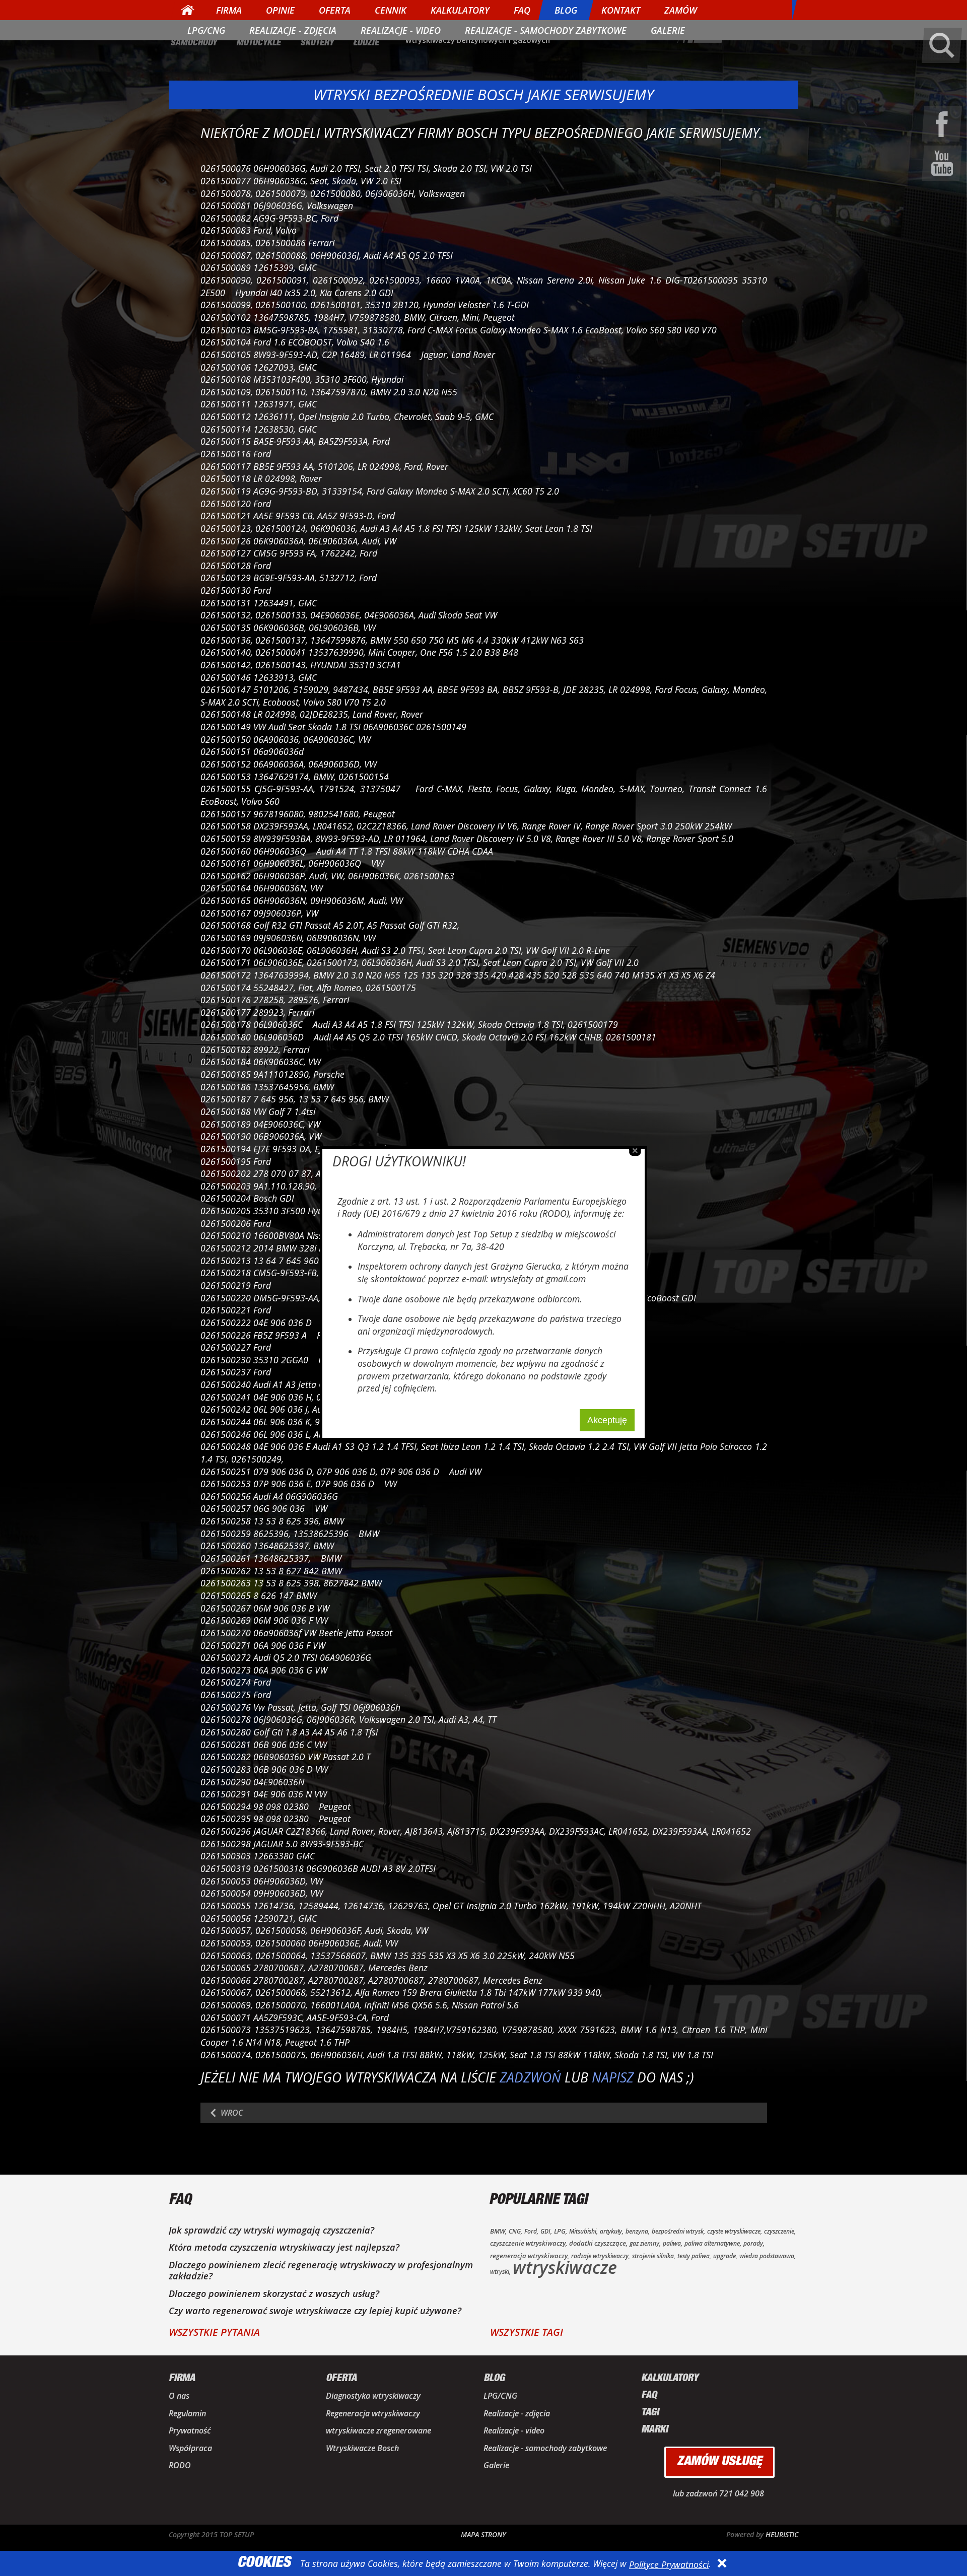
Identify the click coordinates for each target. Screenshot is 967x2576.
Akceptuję (607, 1420)
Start (188, 10)
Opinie (280, 10)
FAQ (522, 10)
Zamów (681, 10)
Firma (229, 10)
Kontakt (621, 10)
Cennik (391, 10)
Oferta (335, 10)
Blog (566, 10)
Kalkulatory (460, 10)
